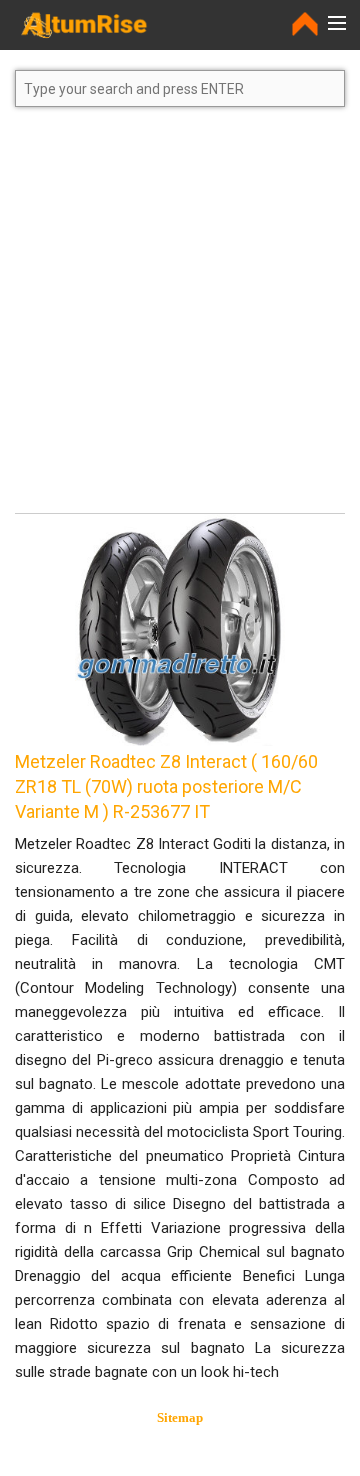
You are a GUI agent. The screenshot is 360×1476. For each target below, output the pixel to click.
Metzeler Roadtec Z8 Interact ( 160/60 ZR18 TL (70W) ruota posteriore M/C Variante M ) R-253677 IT (166, 786)
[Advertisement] (180, 319)
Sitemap (180, 1417)
